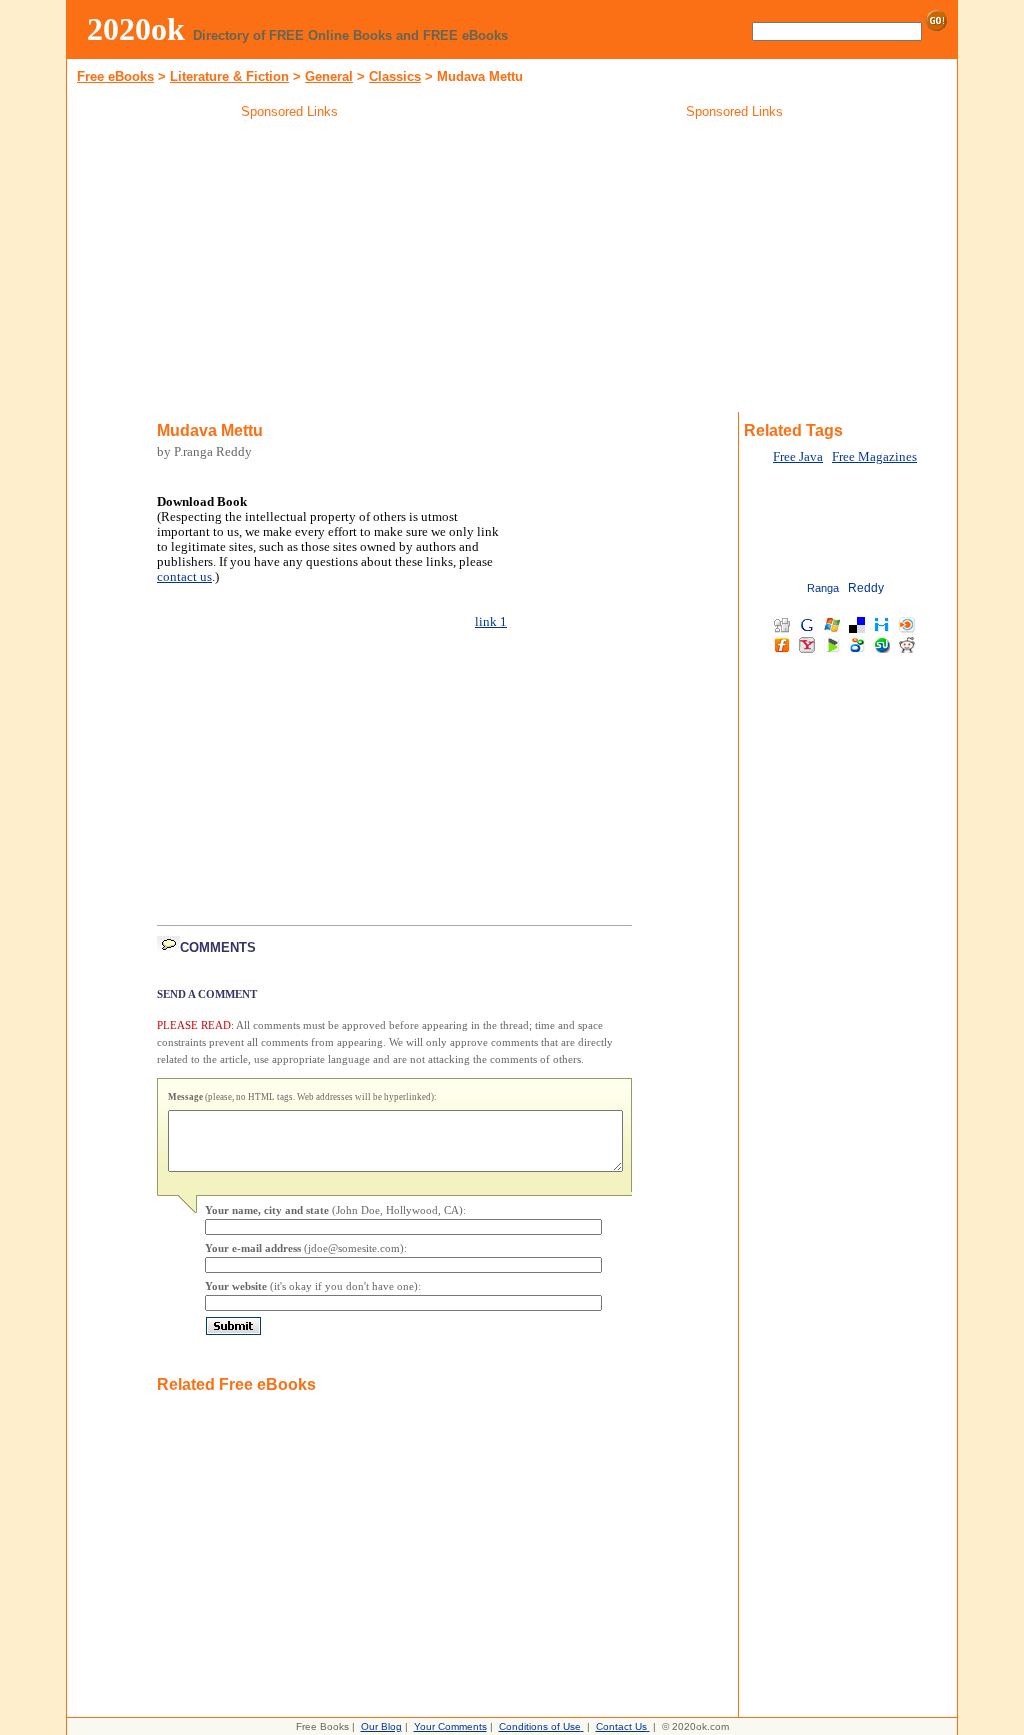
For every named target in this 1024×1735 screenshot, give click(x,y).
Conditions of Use (540, 1726)
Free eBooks (115, 76)
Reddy (866, 588)
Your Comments (450, 1726)
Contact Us (621, 1726)
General (329, 76)
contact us (184, 577)
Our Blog (381, 1726)
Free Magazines (874, 457)
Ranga (823, 588)
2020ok (136, 29)
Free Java (798, 457)
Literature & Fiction (229, 76)
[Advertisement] (290, 269)
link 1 (491, 622)
